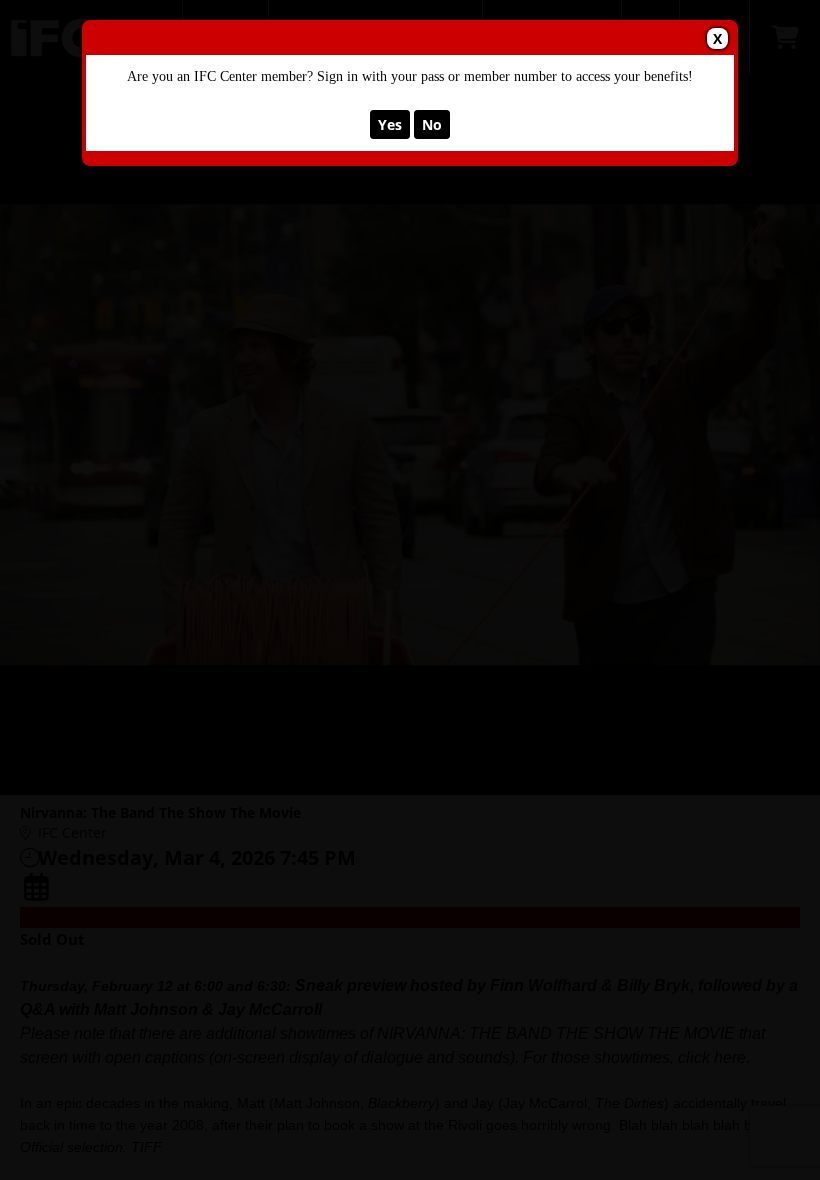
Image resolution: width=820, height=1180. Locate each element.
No (432, 124)
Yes (390, 124)
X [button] (717, 38)
